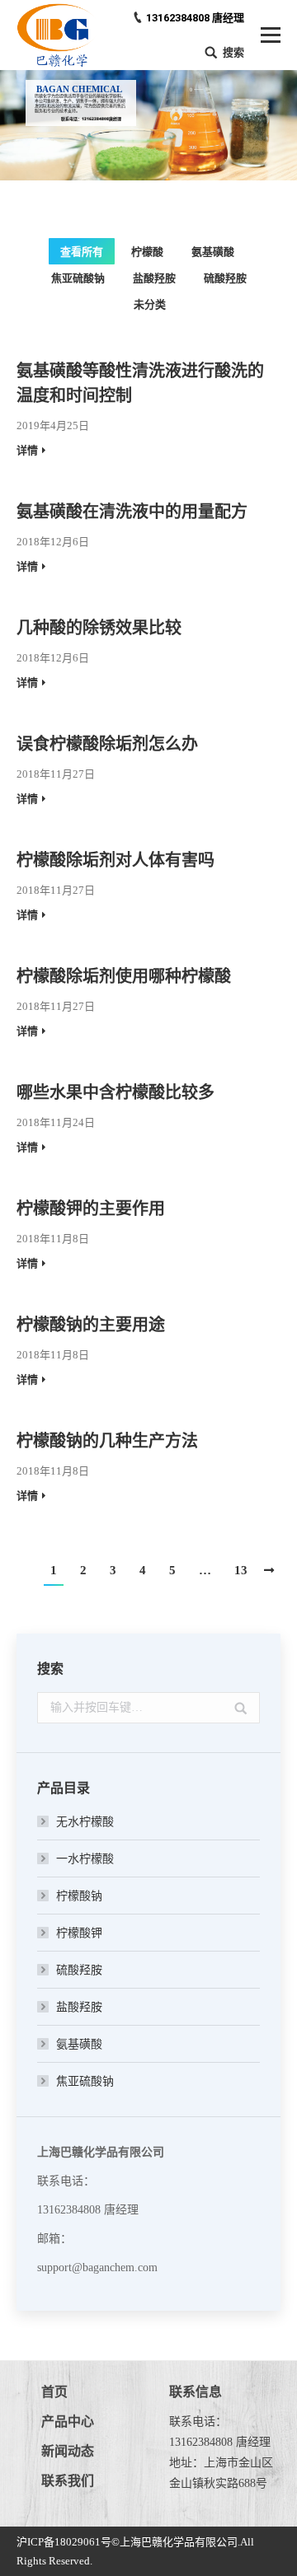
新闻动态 (68, 2451)
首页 (54, 2392)
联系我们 (68, 2481)
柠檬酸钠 (79, 1896)
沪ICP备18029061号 (64, 2542)
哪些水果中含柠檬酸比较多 (115, 1092)
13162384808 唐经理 (195, 18)
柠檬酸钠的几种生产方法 (107, 1441)
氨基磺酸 (213, 252)
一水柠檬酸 (85, 1859)
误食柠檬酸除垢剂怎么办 (107, 744)
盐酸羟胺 (154, 278)
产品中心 (68, 2422)
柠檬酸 (147, 252)
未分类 (150, 304)
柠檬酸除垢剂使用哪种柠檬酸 (124, 976)
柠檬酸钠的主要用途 (91, 1325)
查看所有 (82, 252)
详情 (27, 450)
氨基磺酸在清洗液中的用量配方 (132, 512)
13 (241, 1570)
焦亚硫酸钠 (78, 278)
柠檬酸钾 (79, 1933)
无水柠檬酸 (85, 1822)
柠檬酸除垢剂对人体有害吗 (115, 860)
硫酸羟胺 (225, 278)
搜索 (233, 52)
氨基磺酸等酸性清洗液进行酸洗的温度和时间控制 (140, 383)
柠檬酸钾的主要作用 (91, 1209)
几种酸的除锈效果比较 (99, 628)
